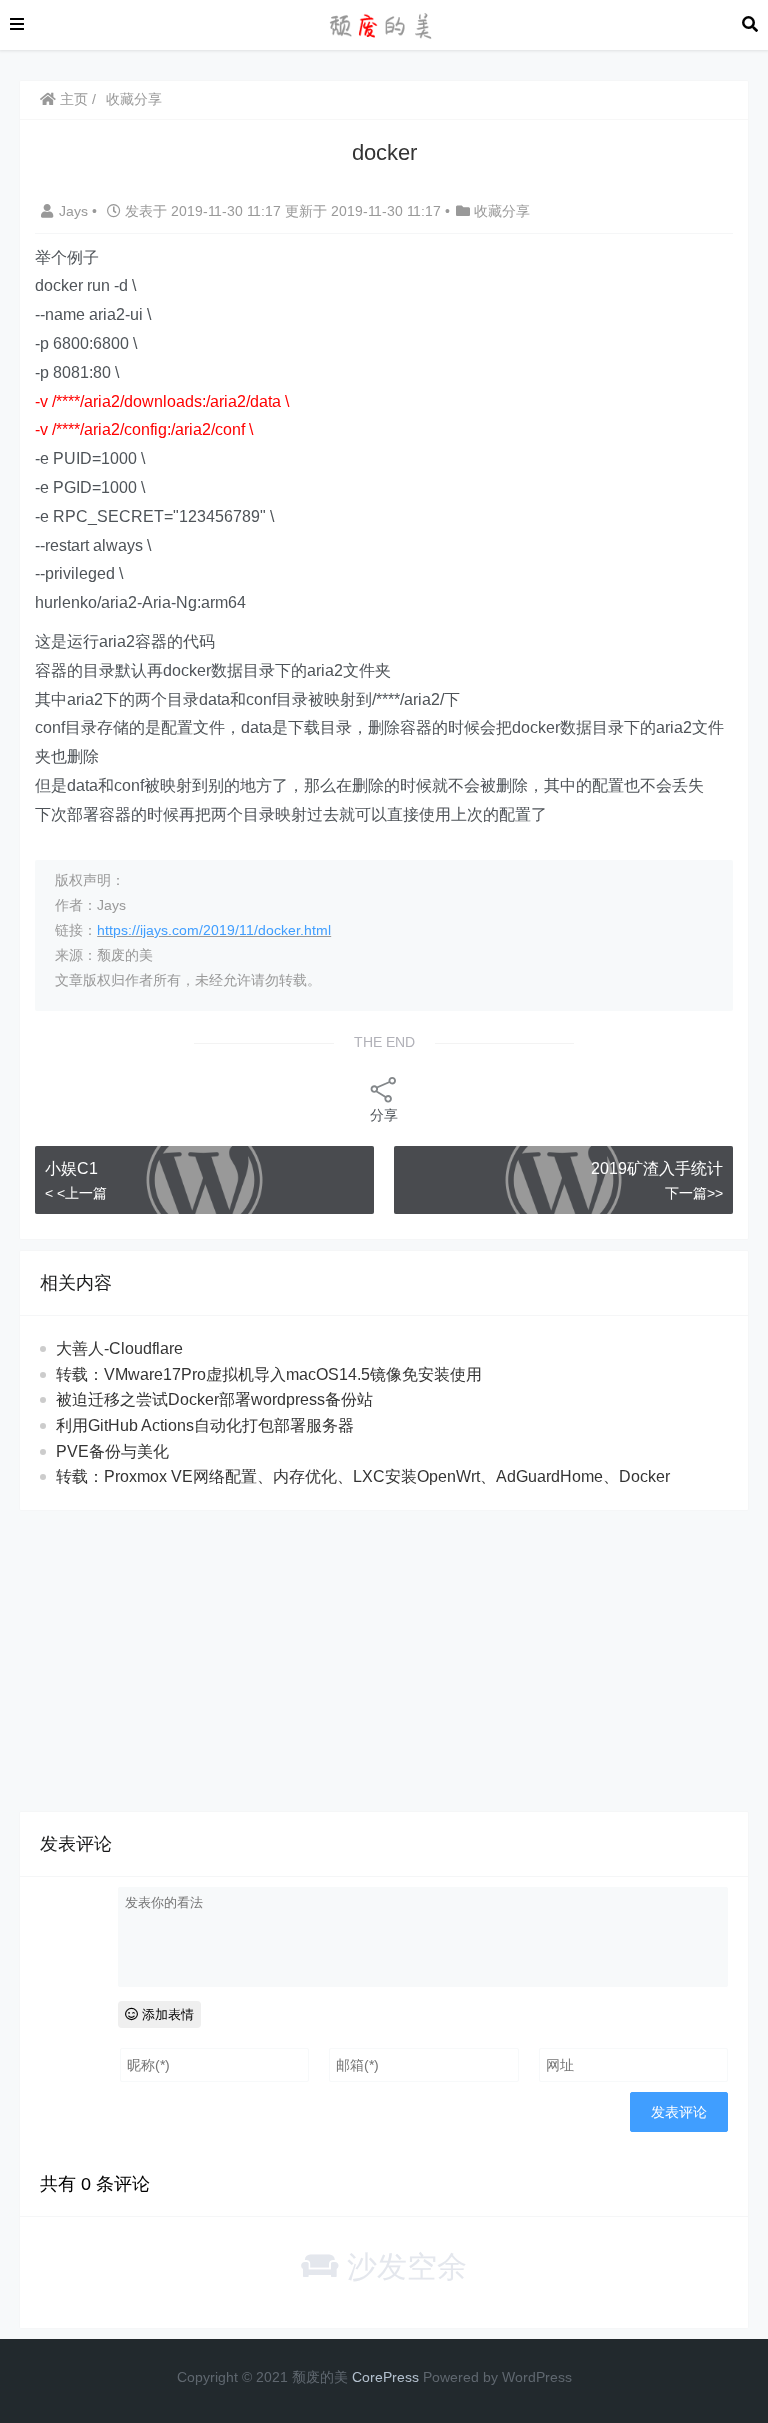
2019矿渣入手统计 (657, 1168)
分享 (384, 1115)
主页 (72, 99)
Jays (75, 211)
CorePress (385, 2377)
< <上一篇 (76, 1193)
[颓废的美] (383, 23)
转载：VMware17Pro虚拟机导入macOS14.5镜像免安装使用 (269, 1374)
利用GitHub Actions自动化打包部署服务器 (205, 1425)
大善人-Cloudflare (119, 1348)
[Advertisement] (384, 1661)
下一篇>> (694, 1193)
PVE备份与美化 (112, 1451)
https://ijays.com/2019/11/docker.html (214, 930)
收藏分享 (134, 99)
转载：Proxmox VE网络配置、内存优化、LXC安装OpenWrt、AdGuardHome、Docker (363, 1476)
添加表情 (166, 2014)
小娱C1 (71, 1168)
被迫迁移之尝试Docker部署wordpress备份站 (214, 1399)
